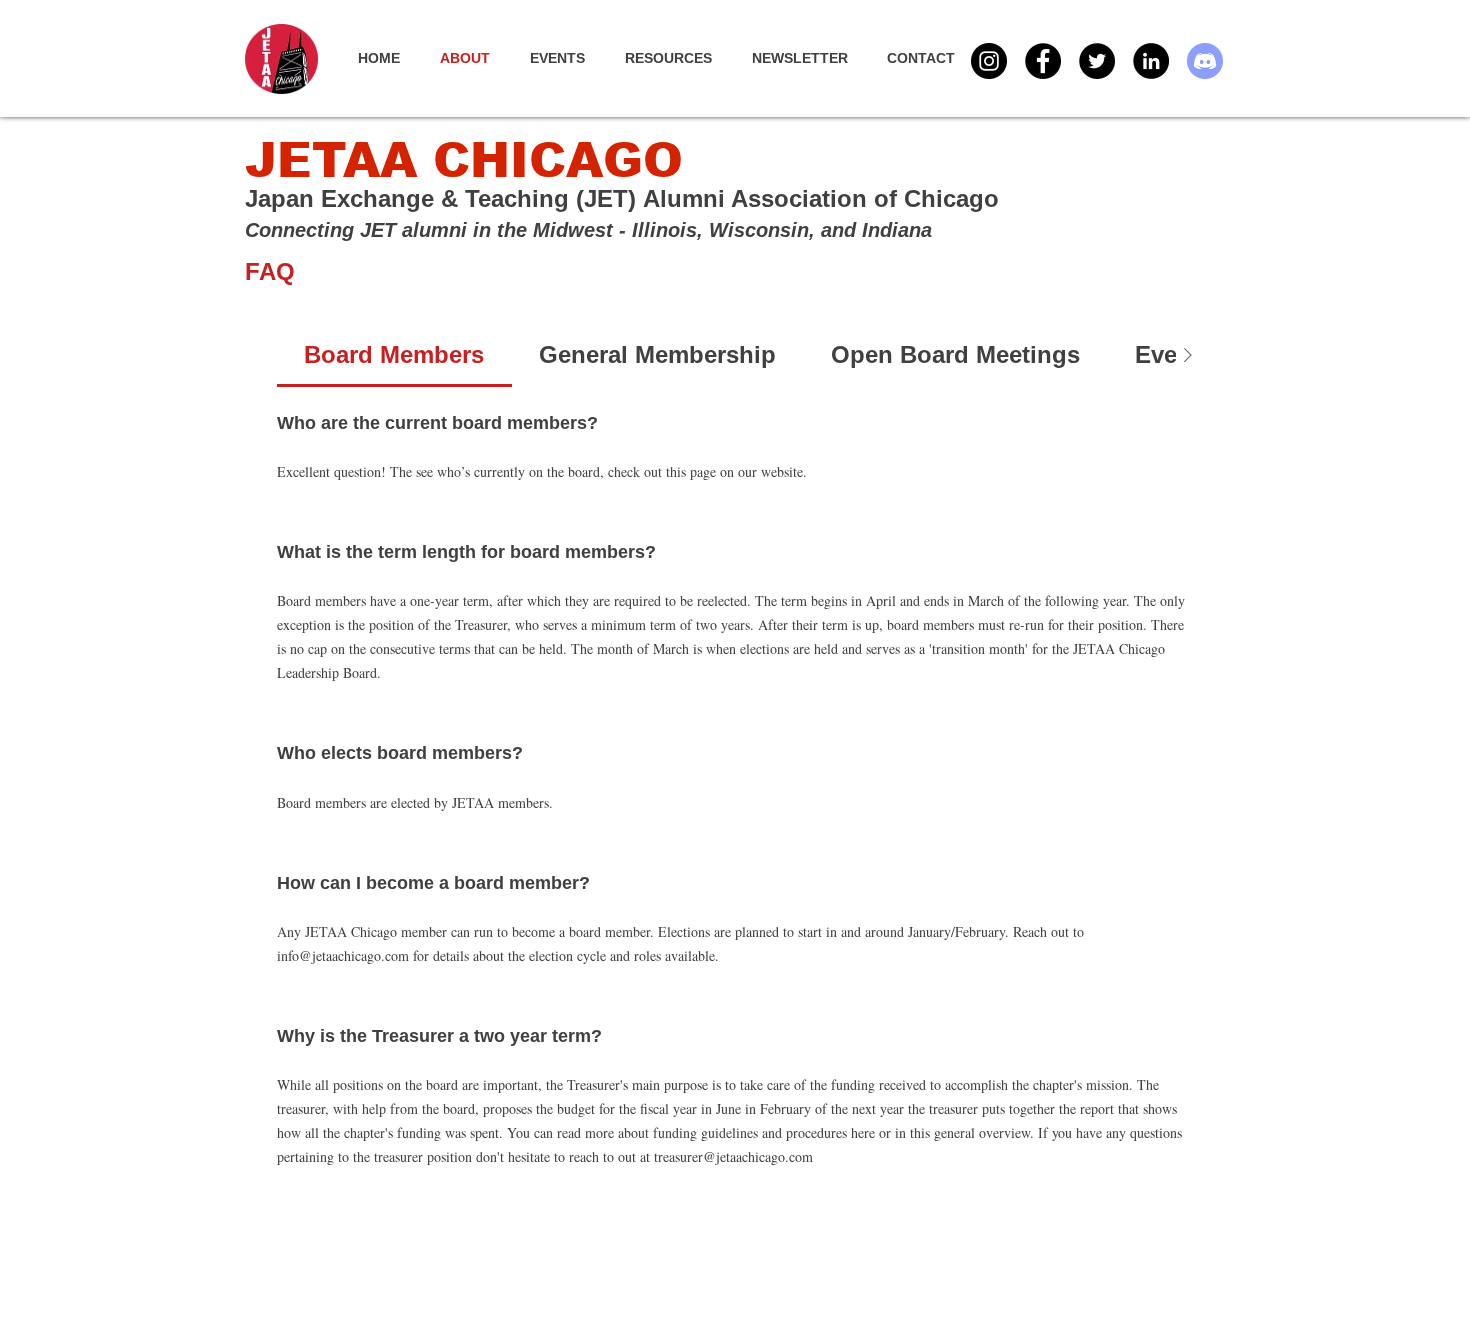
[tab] (394, 355)
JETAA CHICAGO (464, 160)
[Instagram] (989, 61)
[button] (567, 58)
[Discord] (1205, 61)
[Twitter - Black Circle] (1097, 61)
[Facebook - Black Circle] (1043, 61)
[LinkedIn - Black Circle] (1151, 61)
